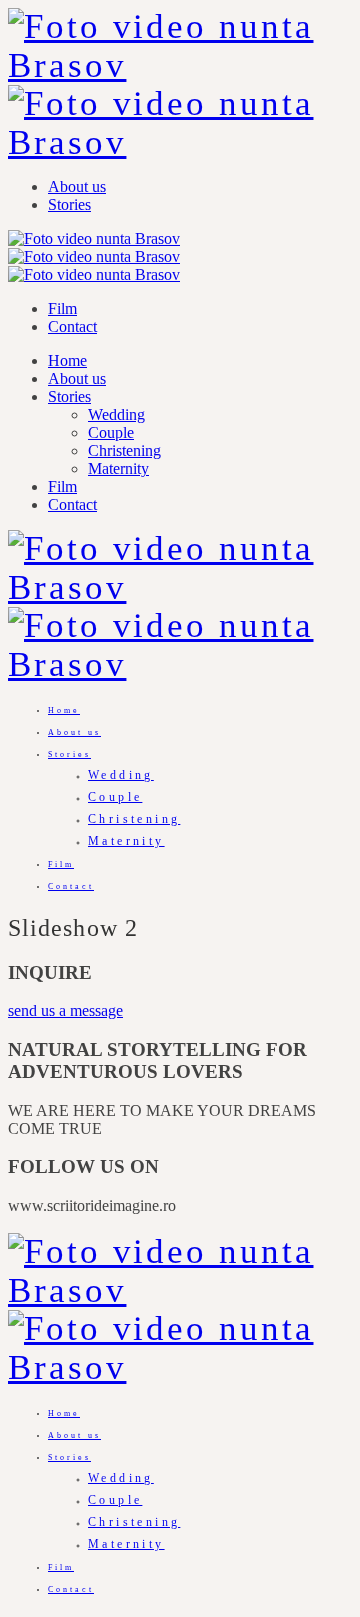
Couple (111, 432)
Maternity (118, 468)
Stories (69, 204)
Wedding (116, 414)
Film (62, 308)
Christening (124, 450)
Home (67, 360)
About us (77, 186)
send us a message (65, 1010)
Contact (72, 326)
